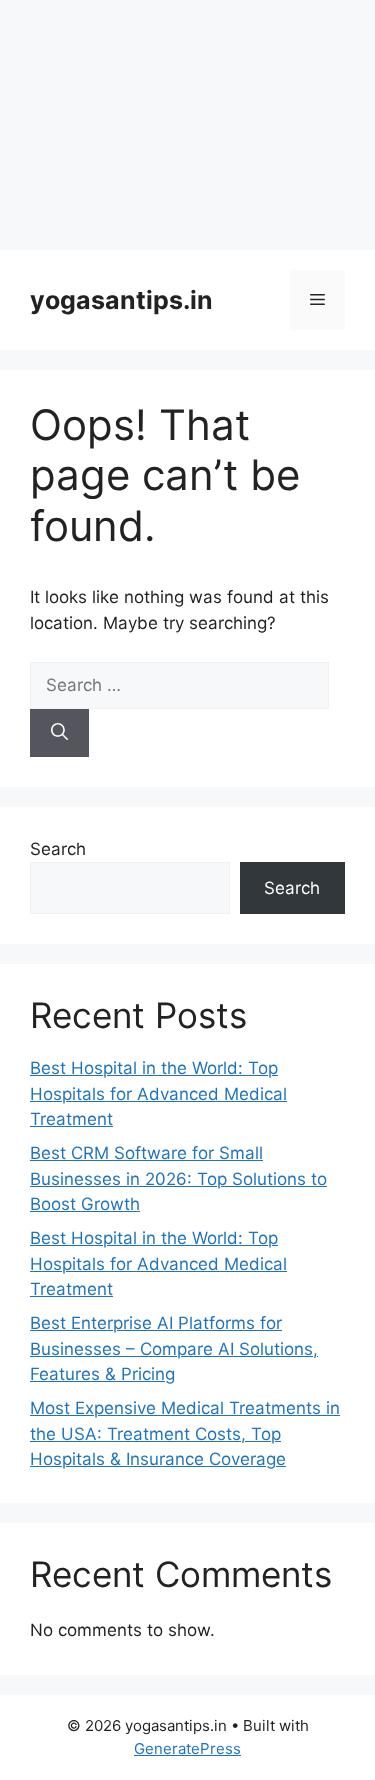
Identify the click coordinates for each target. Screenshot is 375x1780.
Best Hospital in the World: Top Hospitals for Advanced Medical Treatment (158, 1093)
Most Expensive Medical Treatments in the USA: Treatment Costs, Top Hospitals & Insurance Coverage (185, 1433)
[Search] (59, 733)
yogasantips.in (121, 300)
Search (58, 849)
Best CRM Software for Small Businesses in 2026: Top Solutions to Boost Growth (178, 1178)
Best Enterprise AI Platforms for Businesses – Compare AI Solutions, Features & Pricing (174, 1348)
